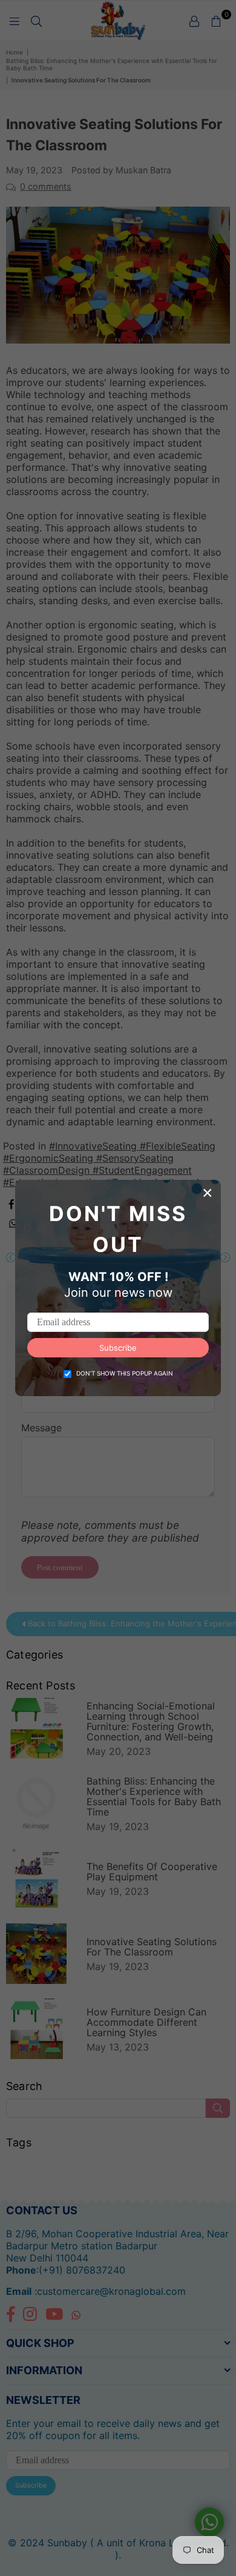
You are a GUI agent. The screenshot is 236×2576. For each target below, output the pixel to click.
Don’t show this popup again (125, 1373)
